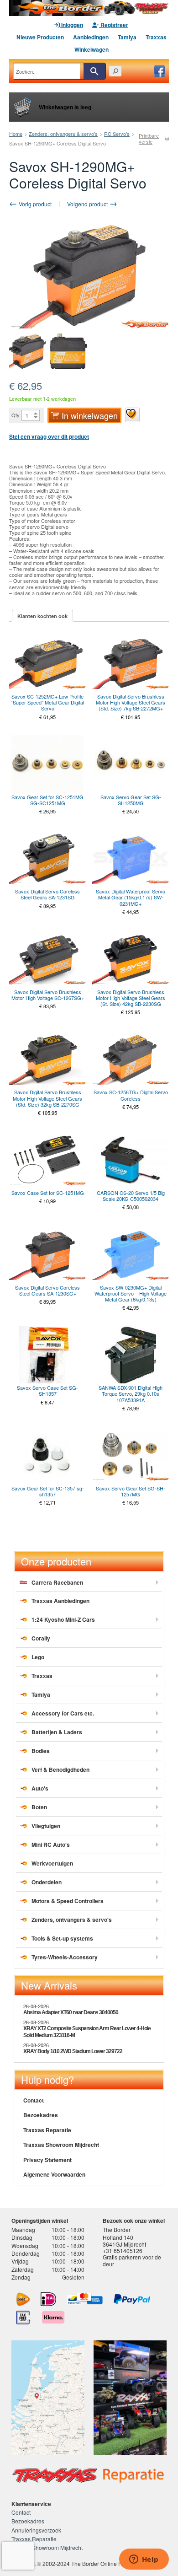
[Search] (94, 71)
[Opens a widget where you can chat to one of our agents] (144, 2560)
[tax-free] (23, 2318)
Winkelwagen (92, 49)
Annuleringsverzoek (36, 2530)
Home (16, 134)
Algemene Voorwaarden (54, 2174)
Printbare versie (149, 139)
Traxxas (156, 37)
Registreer (114, 25)
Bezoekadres (41, 2115)
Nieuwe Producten (40, 37)
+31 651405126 (123, 2251)
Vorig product (34, 204)
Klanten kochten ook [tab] (42, 616)
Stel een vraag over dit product (49, 436)
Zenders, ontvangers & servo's (63, 134)
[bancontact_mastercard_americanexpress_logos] (85, 2299)
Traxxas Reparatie (47, 2130)
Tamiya (127, 37)
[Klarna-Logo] (53, 2318)
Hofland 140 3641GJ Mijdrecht (124, 2240)
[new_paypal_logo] (132, 2299)
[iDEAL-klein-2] (49, 2299)
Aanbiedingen (91, 37)
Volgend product (88, 204)
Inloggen (71, 25)
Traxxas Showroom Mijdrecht (61, 2145)
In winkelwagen (90, 415)
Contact (34, 2100)
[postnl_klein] (23, 2299)
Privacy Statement (47, 2160)
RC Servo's (117, 134)
